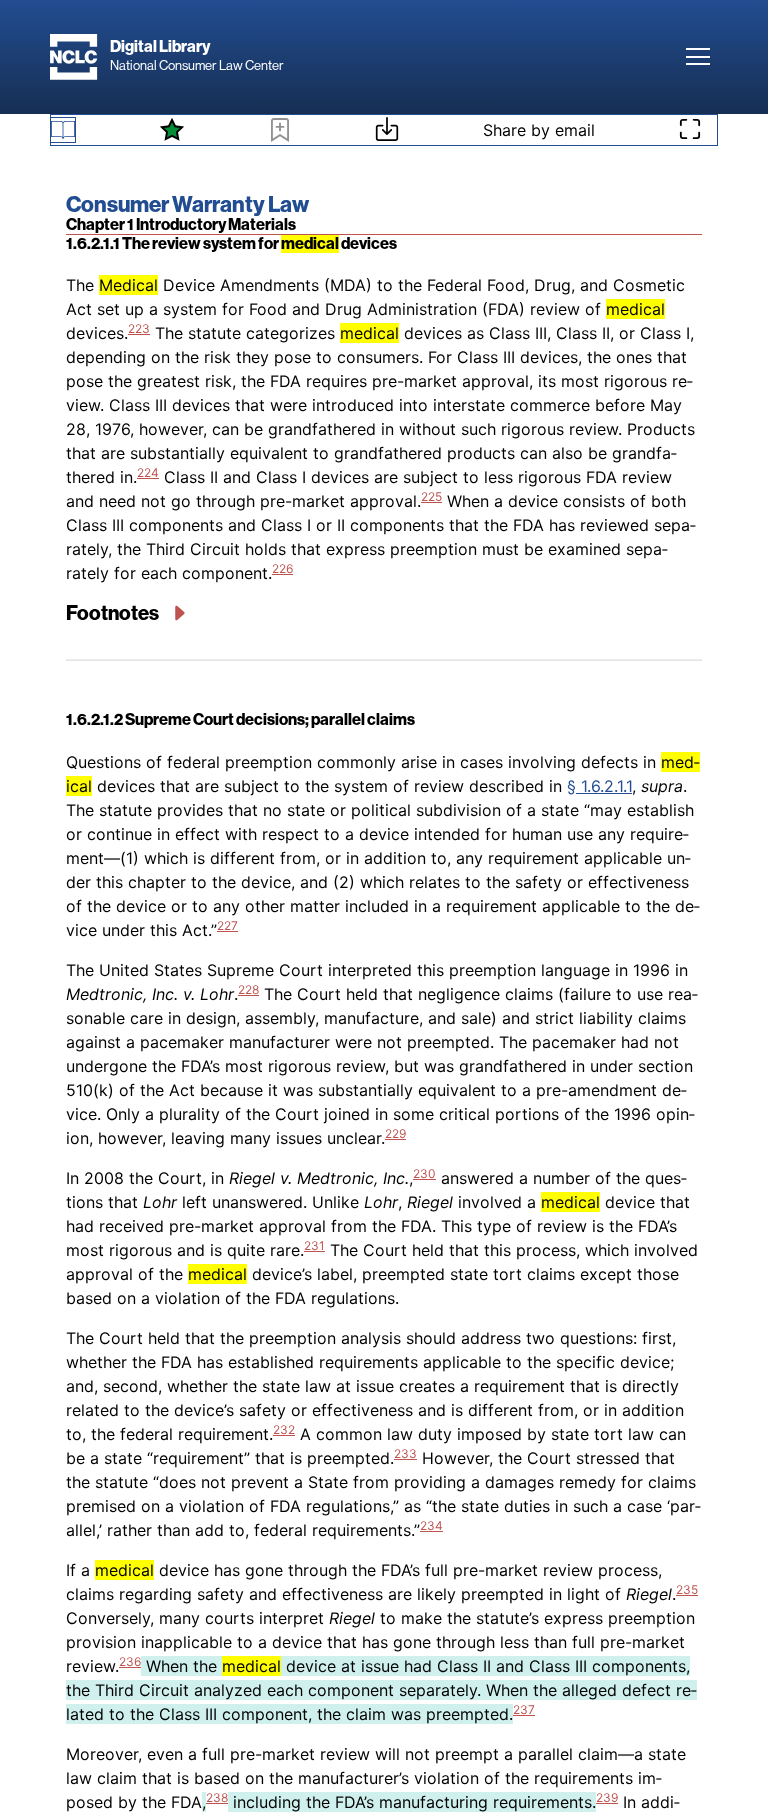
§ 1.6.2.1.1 (599, 786)
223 (139, 328)
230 (424, 1173)
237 (524, 1709)
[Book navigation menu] (63, 130)
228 (248, 989)
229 (395, 1133)
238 (217, 1797)
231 (314, 1245)
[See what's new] (172, 130)
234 (431, 1525)
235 (687, 1589)
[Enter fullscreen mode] (690, 130)
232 (284, 1429)
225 (431, 496)
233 (405, 1453)
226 (282, 568)
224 (148, 472)
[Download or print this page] (387, 132)
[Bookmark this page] (280, 133)
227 (227, 925)
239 (607, 1797)
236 (130, 1661)
